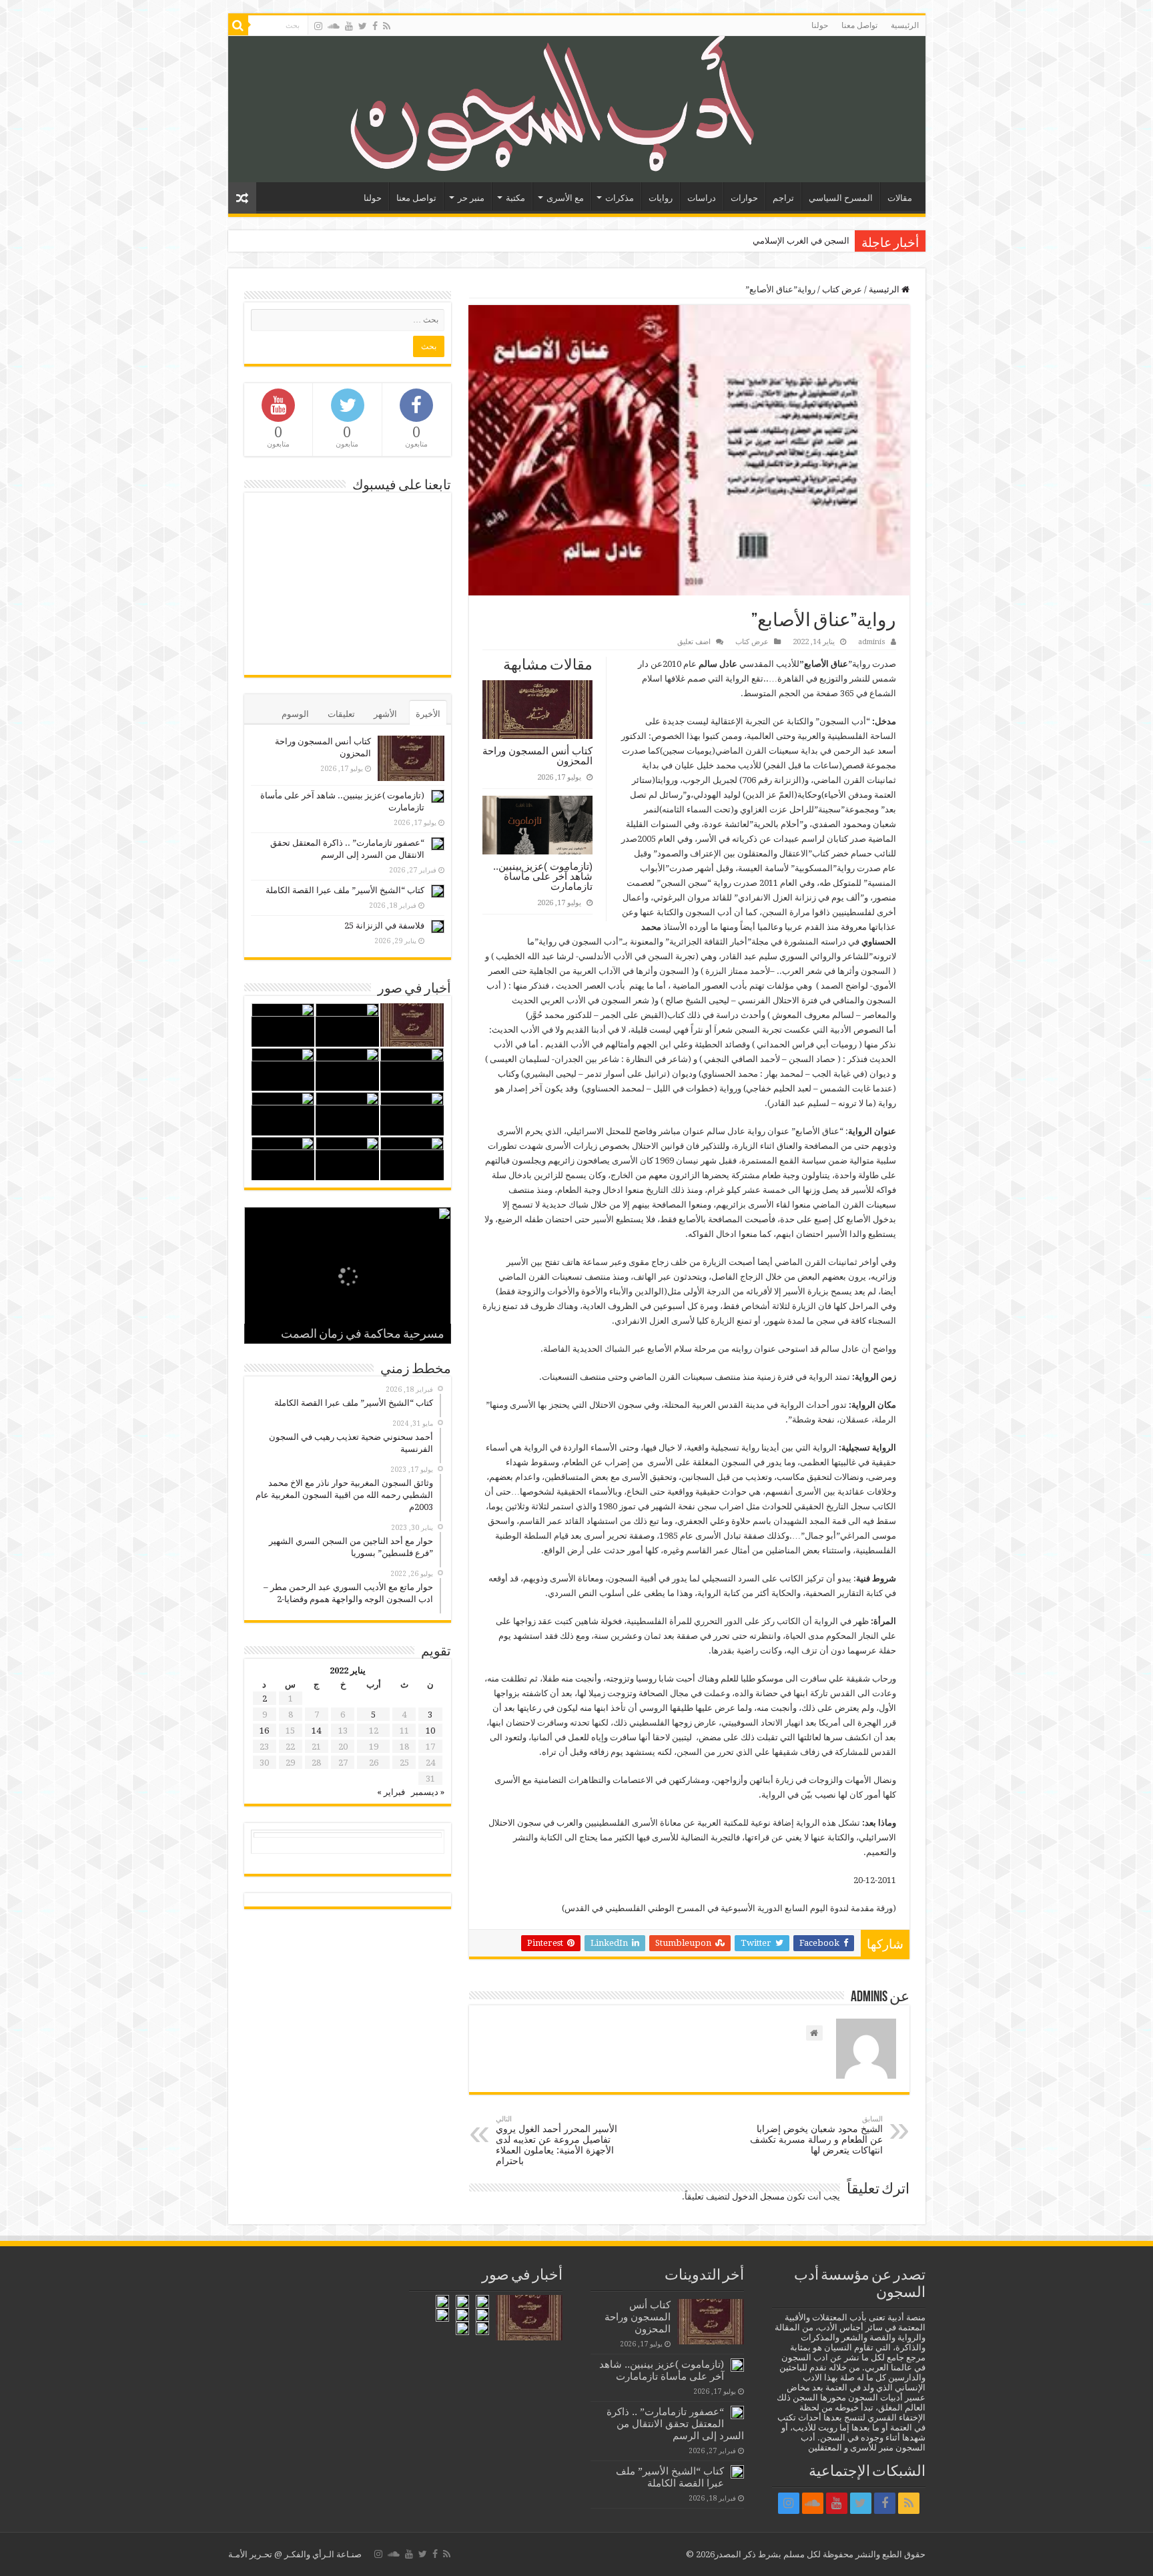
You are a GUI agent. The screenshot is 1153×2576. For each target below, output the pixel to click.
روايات (661, 198)
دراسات (702, 198)
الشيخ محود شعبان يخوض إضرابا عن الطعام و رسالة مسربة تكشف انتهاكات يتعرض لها (816, 2135)
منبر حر (471, 198)
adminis (872, 642)
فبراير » (391, 1792)
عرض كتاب (842, 289)
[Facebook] (375, 26)
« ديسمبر (428, 1792)
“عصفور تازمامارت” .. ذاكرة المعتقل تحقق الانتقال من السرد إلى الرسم (675, 2424)
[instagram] (318, 26)
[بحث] (238, 25)
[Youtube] (349, 26)
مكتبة (515, 198)
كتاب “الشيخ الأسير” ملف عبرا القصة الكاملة (345, 890)
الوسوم (295, 714)
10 (430, 1731)
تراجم (783, 198)
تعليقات (341, 714)
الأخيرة (428, 714)
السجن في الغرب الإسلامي (801, 241)
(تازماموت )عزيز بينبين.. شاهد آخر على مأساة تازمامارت (543, 876)
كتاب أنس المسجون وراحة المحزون (537, 756)
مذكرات (620, 198)
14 (316, 1731)
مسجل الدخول (758, 2197)
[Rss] (387, 26)
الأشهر (385, 714)
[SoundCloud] (334, 26)
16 (264, 1731)
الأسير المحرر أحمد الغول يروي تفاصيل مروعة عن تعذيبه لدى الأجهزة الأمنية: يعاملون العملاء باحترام (556, 2140)
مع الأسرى (565, 198)
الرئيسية (905, 25)
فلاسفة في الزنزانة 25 (384, 926)
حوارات (744, 198)
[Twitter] (363, 26)
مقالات (900, 198)
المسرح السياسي (841, 198)
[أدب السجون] (577, 109)
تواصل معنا (859, 25)
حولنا (820, 25)
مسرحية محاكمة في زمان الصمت (363, 1335)
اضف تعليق (694, 642)
